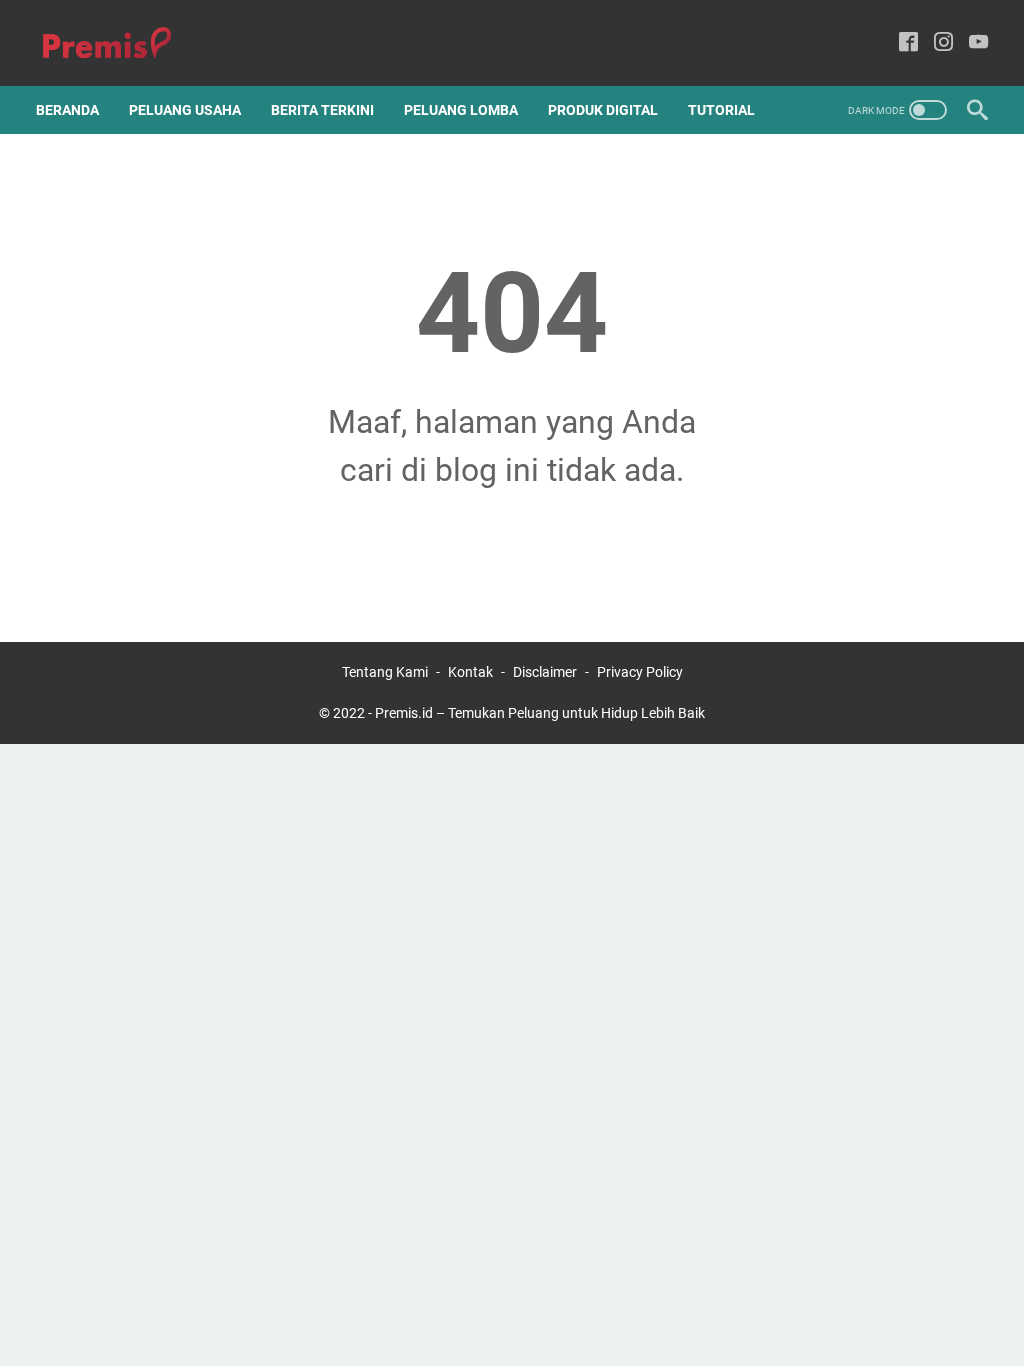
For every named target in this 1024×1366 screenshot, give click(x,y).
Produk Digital (603, 110)
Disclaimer (545, 672)
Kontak (470, 672)
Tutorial (721, 110)
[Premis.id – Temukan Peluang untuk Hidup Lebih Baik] (119, 43)
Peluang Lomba (461, 110)
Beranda (67, 110)
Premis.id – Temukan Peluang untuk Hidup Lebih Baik (540, 713)
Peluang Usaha (185, 110)
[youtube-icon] (978, 43)
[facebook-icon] (908, 43)
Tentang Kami (385, 672)
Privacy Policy (640, 672)
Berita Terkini (322, 110)
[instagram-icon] (943, 43)
